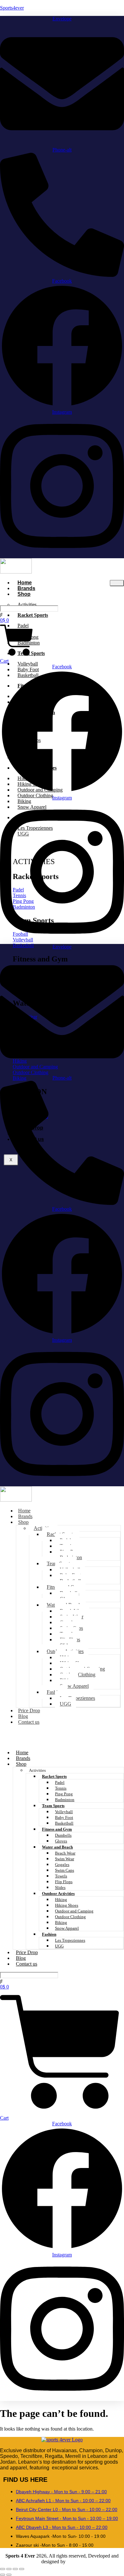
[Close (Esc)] (22, 2569)
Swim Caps (65, 1870)
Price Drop (27, 1952)
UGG (65, 1704)
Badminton (65, 1800)
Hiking (61, 1900)
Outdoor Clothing (70, 1917)
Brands (23, 1758)
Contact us (29, 1722)
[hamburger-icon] (117, 583)
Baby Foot (64, 1817)
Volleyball (64, 1812)
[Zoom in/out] (3, 2569)
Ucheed (75, 2562)
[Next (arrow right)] (9, 2575)
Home (22, 1753)
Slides (60, 1887)
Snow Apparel (74, 1686)
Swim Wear (65, 1859)
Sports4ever (12, 8)
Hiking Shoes (67, 1905)
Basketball (64, 1823)
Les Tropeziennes (77, 1698)
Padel (60, 1782)
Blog (21, 1958)
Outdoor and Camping (74, 1911)
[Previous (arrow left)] (3, 2575)
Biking (61, 1922)
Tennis (61, 1788)
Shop (24, 594)
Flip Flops (64, 1882)
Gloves (61, 1841)
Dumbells (63, 1835)
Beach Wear (65, 1853)
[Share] (15, 2569)
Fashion (55, 1692)
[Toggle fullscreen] (9, 2569)
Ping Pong (64, 1794)
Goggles (62, 1865)
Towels (61, 1876)
